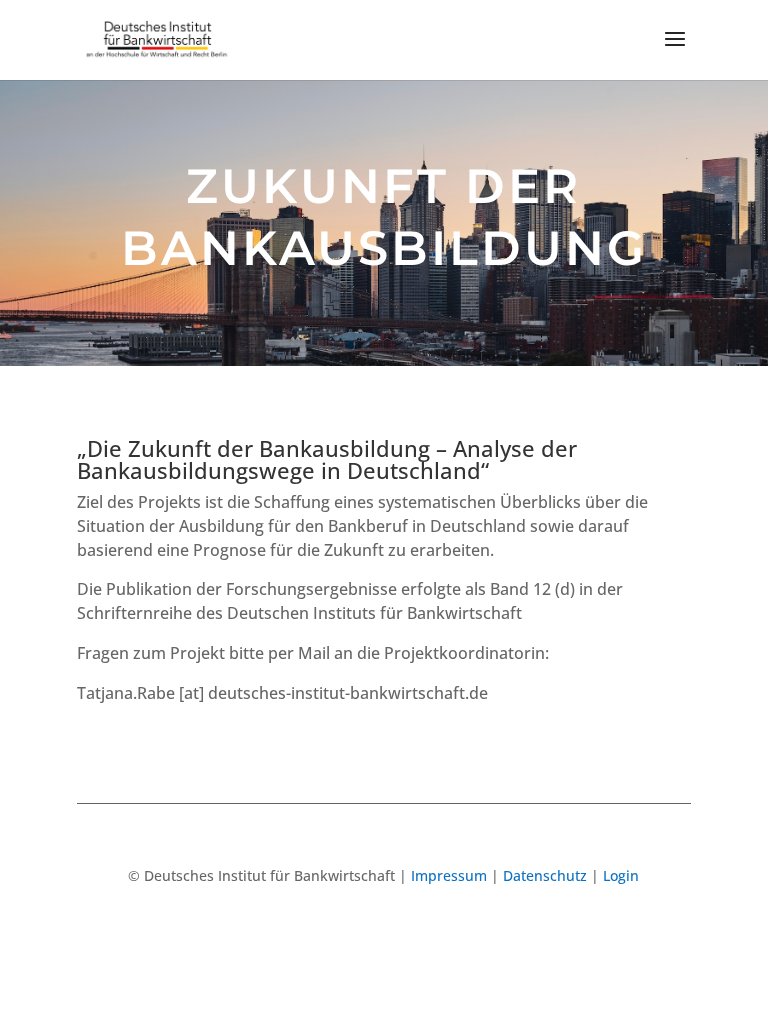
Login (621, 875)
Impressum (449, 875)
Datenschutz (545, 875)
